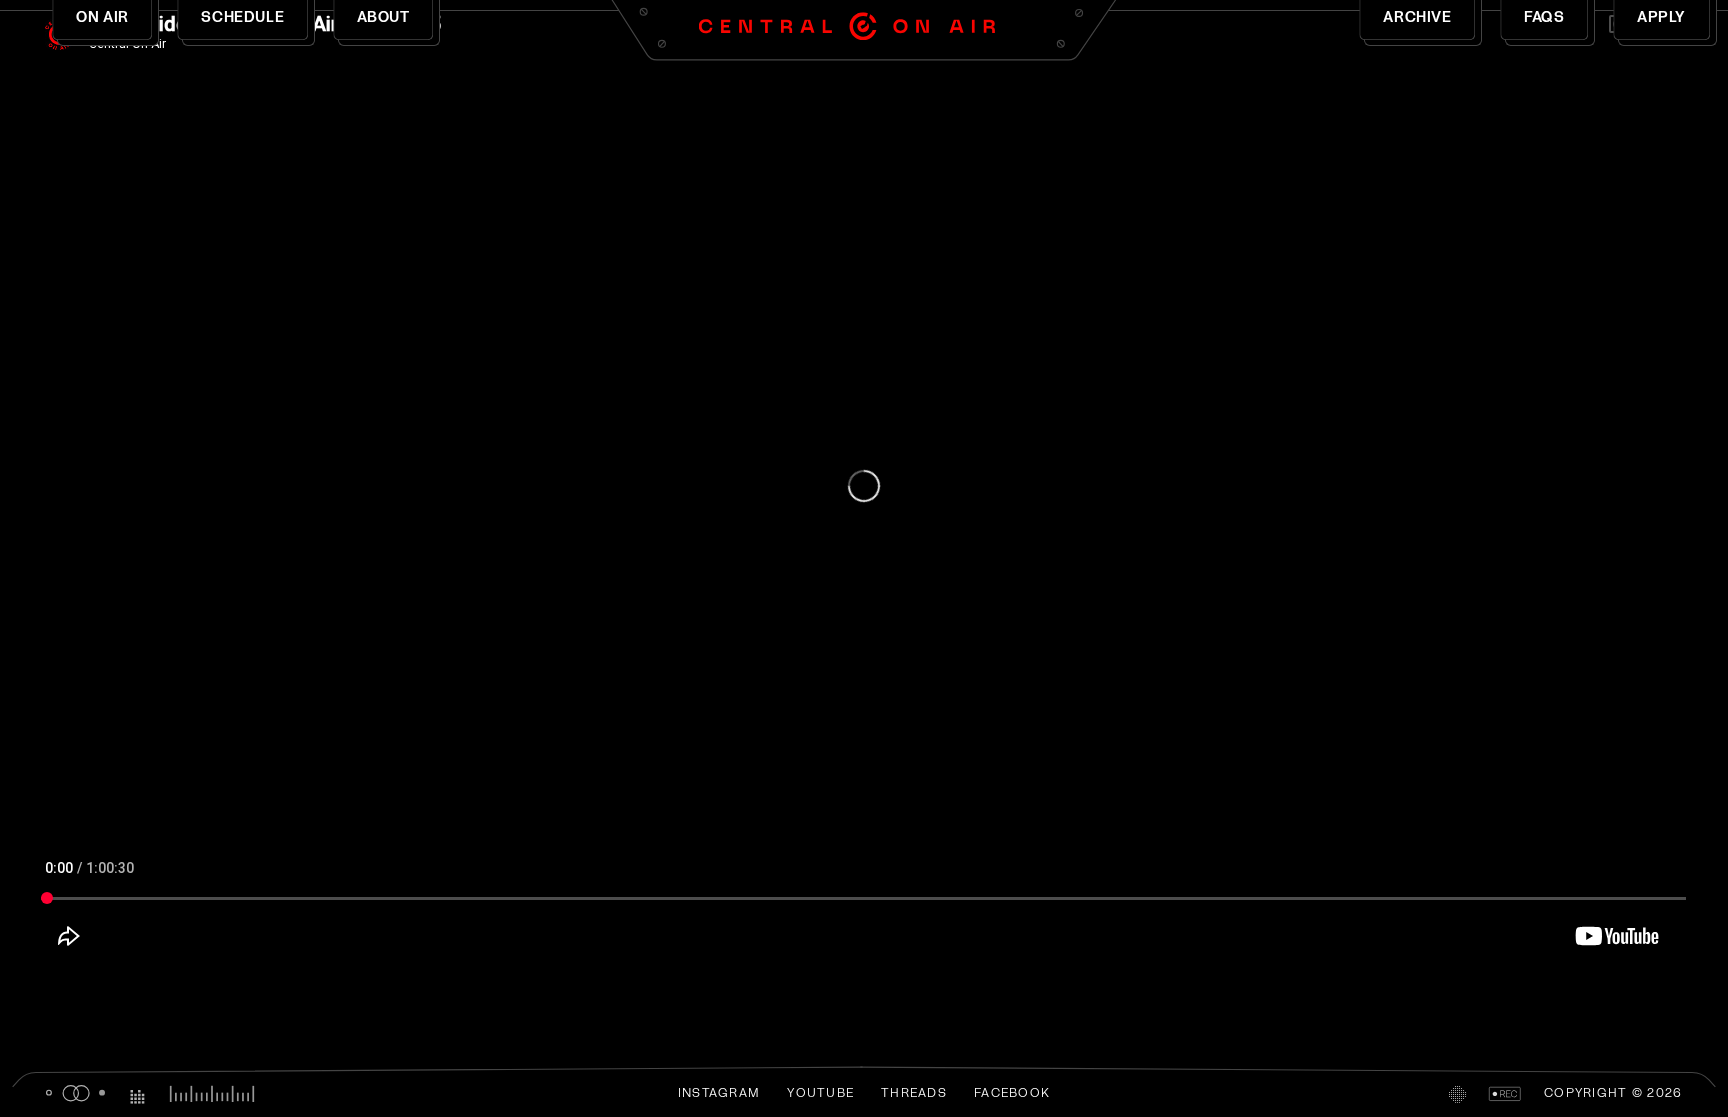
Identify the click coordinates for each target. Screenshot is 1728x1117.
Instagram (719, 1094)
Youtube (820, 1094)
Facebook (1012, 1094)
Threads (914, 1094)
